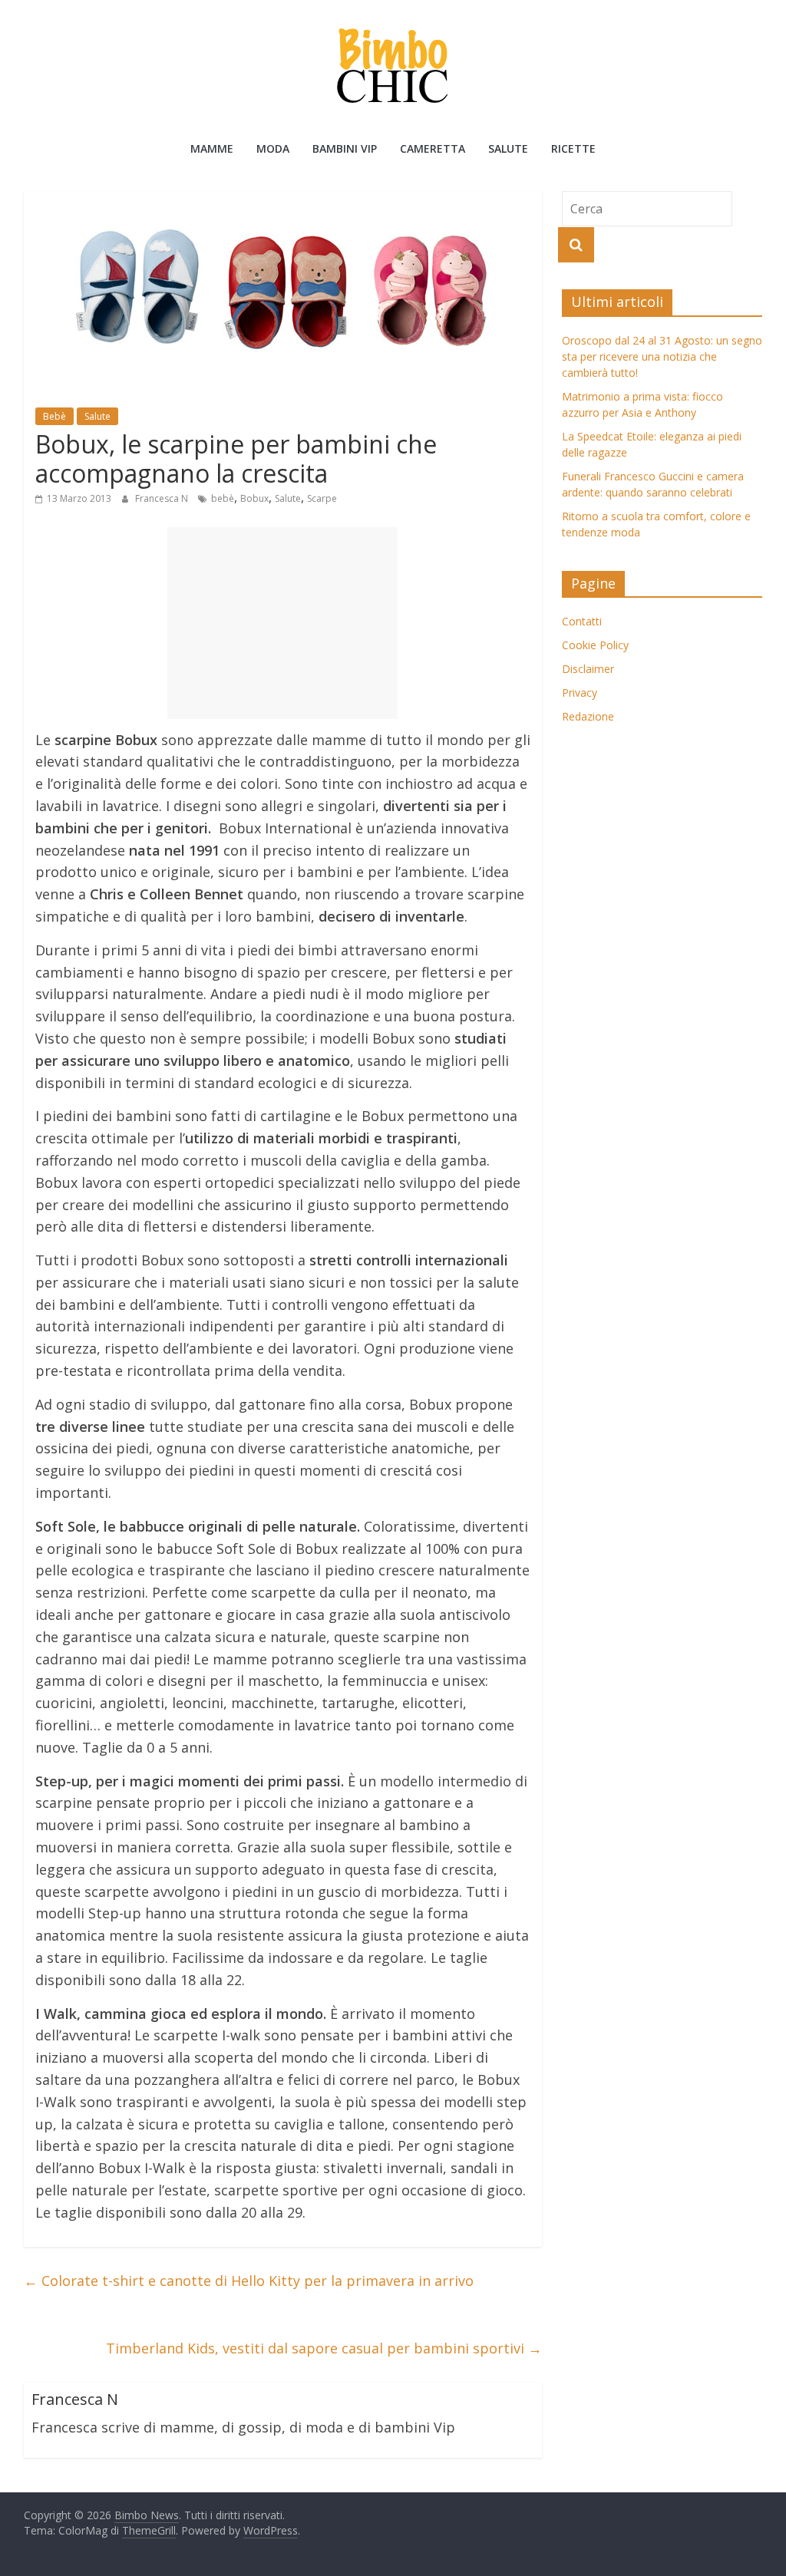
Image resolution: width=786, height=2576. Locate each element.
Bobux (254, 498)
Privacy (580, 693)
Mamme (212, 148)
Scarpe (322, 498)
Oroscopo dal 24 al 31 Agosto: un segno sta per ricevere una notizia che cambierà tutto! (662, 356)
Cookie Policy (595, 645)
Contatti (582, 621)
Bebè (54, 416)
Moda (273, 148)
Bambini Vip (345, 148)
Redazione (588, 716)
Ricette (573, 148)
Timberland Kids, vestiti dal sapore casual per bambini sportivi (324, 2348)
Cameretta (433, 148)
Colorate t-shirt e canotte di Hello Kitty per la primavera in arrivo (249, 2281)
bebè (223, 498)
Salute (508, 148)
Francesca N (163, 498)
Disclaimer (588, 669)
